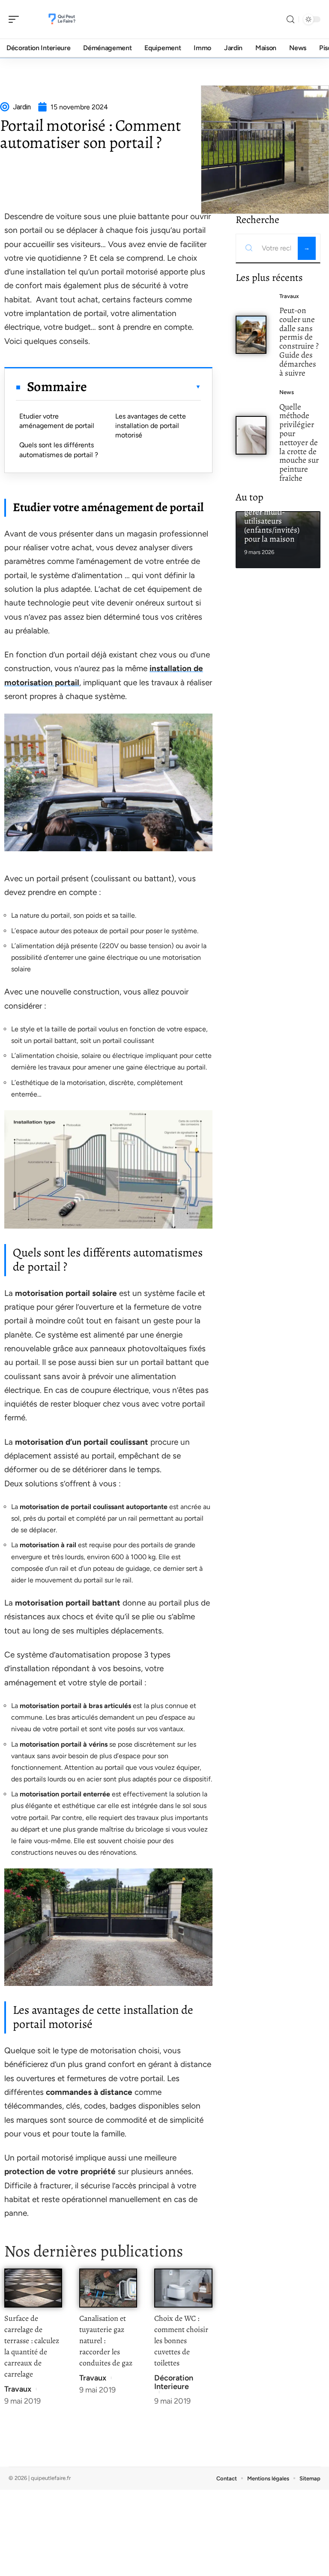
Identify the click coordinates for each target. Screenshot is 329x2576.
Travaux (18, 2389)
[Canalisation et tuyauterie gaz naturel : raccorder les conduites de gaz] (108, 2288)
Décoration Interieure (174, 2382)
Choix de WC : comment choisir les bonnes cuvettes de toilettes (181, 2341)
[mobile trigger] (16, 19)
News (287, 392)
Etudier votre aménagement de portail (57, 421)
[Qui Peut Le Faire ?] (62, 19)
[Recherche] (290, 20)
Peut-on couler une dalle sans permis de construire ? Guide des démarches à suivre (299, 342)
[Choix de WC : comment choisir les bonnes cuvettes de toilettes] (183, 2288)
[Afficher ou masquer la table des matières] (144, 387)
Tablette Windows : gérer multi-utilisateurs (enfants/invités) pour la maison (277, 521)
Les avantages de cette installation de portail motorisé (151, 426)
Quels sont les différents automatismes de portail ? (59, 450)
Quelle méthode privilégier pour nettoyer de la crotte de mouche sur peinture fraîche (299, 442)
